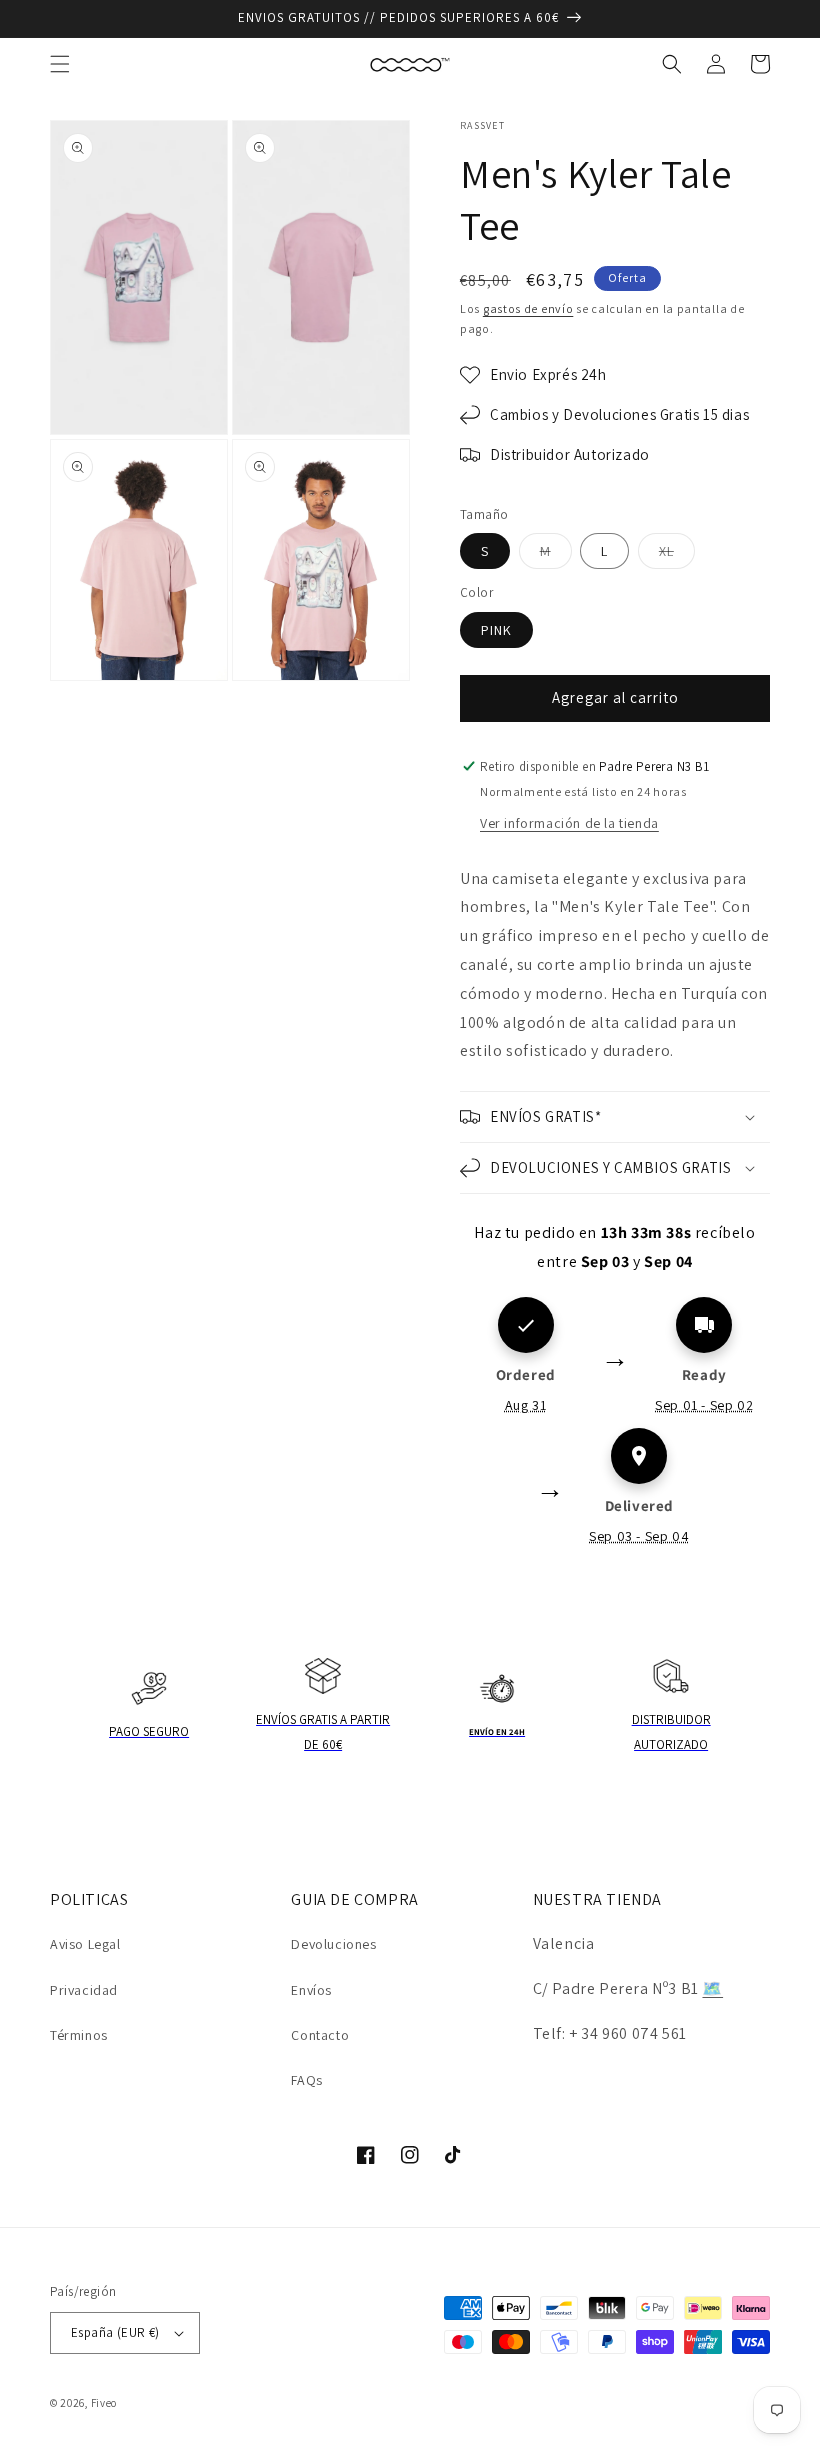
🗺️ (712, 1988)
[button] (60, 64)
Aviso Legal (85, 1944)
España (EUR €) (115, 2332)
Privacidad (84, 1990)
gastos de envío (528, 308)
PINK (496, 630)
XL (677, 555)
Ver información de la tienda (569, 823)
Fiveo (104, 2403)
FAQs (306, 2080)
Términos (79, 2035)
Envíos (311, 1990)
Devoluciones (333, 1944)
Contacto (320, 2035)
